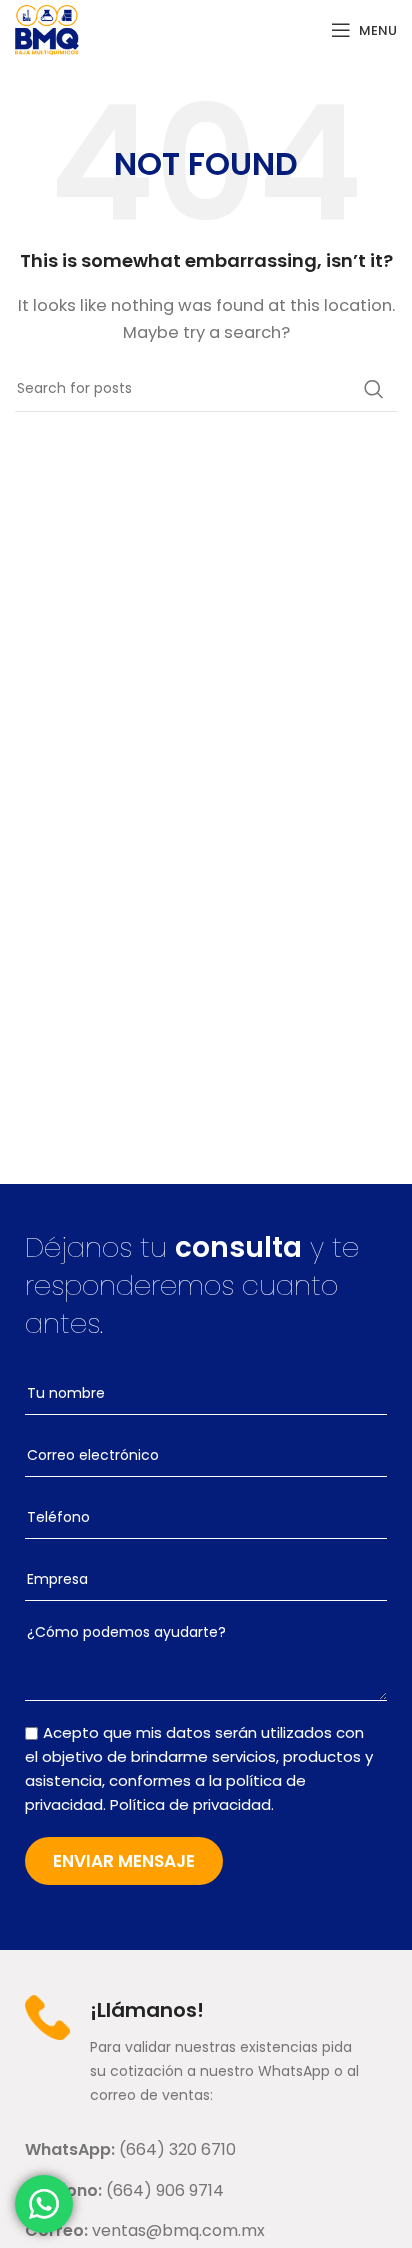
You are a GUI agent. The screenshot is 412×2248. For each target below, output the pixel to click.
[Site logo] (47, 28)
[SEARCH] (374, 389)
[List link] (206, 2150)
